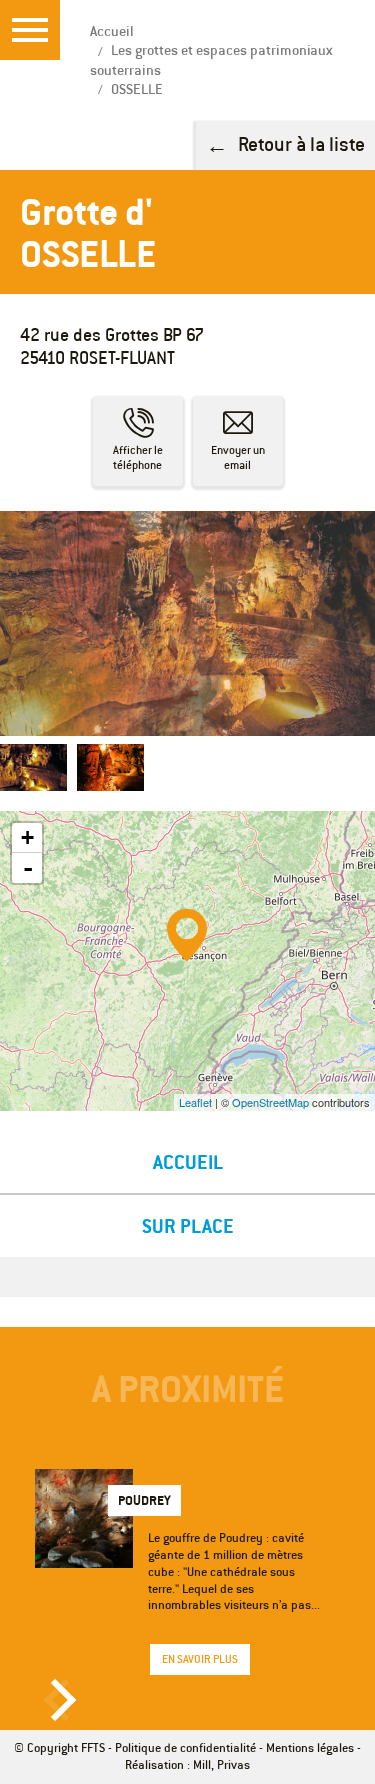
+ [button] (27, 837)
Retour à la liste (301, 143)
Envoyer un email (238, 457)
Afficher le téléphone (138, 457)
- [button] (28, 868)
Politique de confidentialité (185, 1747)
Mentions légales (310, 1747)
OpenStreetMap (270, 1102)
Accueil (188, 1161)
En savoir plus (200, 1659)
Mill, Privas (221, 1764)
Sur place (188, 1225)
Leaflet (195, 1102)
